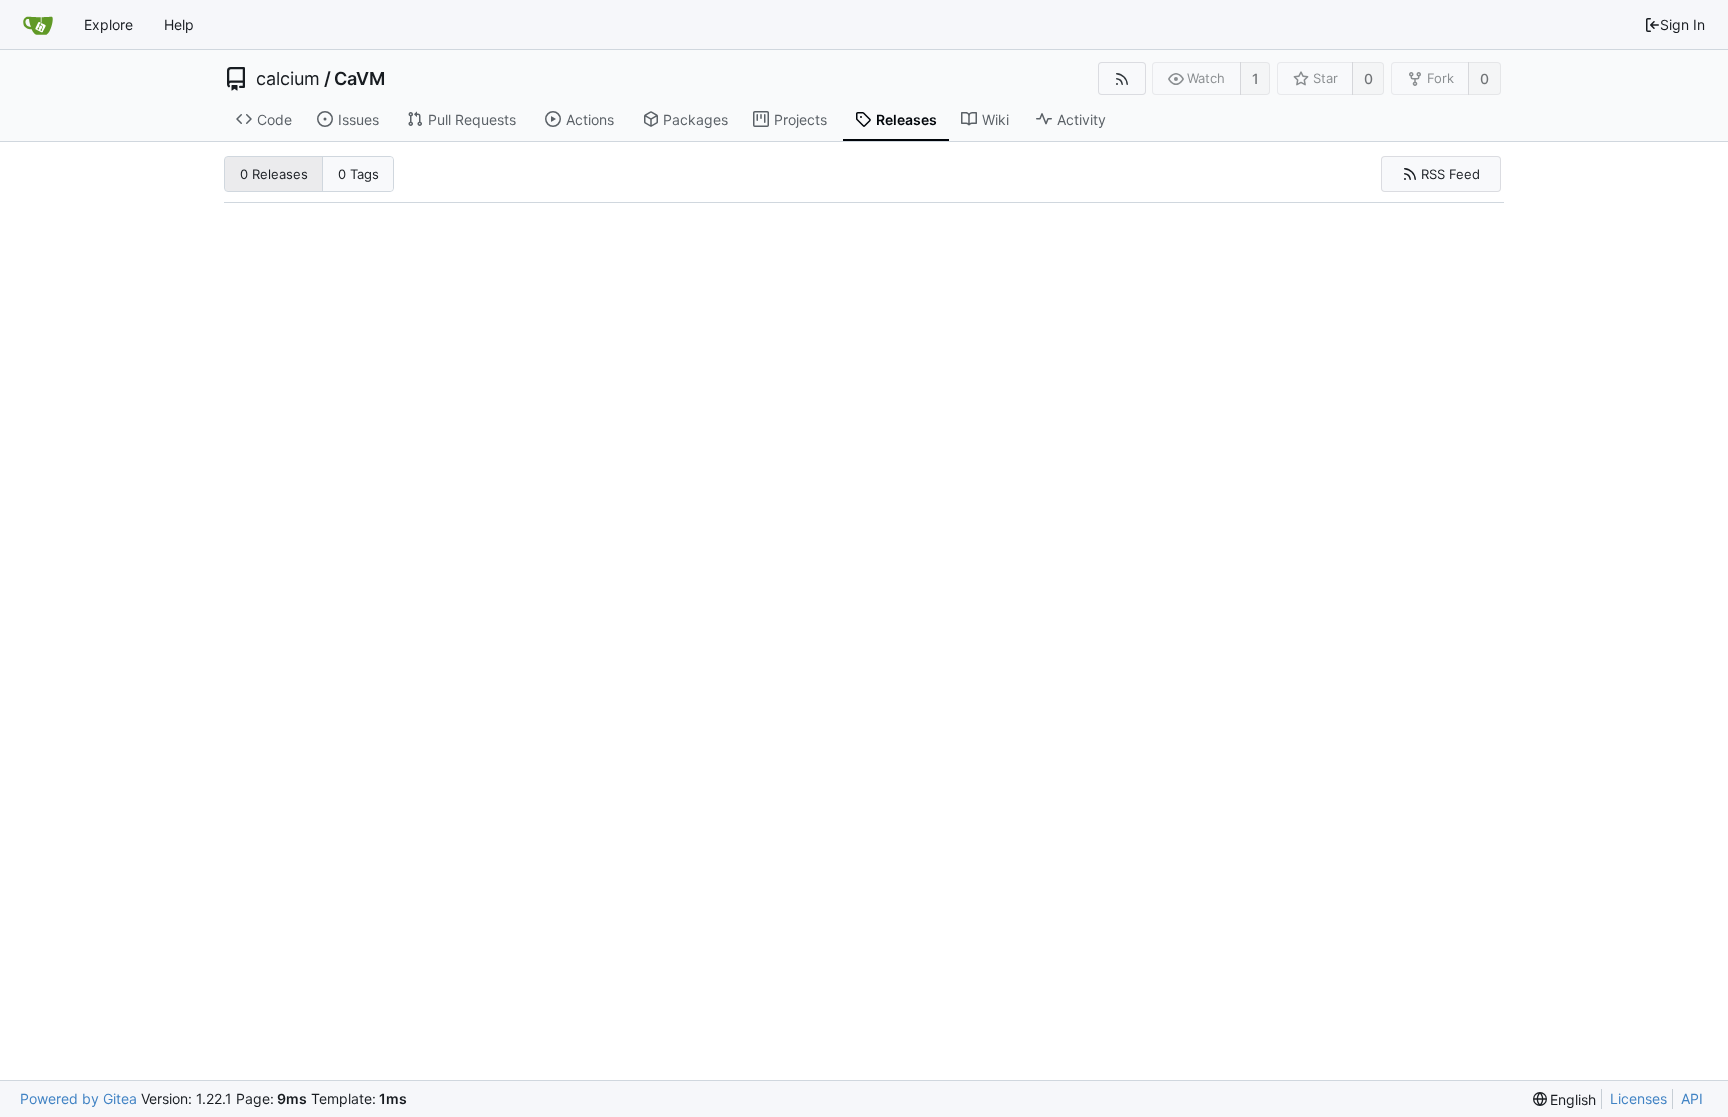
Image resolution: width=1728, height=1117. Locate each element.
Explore (108, 24)
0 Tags (358, 174)
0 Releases (274, 174)
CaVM (359, 79)
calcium (288, 79)
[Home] (38, 25)
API (1692, 1098)
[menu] (1565, 1099)
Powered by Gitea (78, 1098)
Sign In (1682, 24)
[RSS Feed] (1121, 78)
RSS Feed (1450, 174)
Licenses (1638, 1098)
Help (179, 24)
